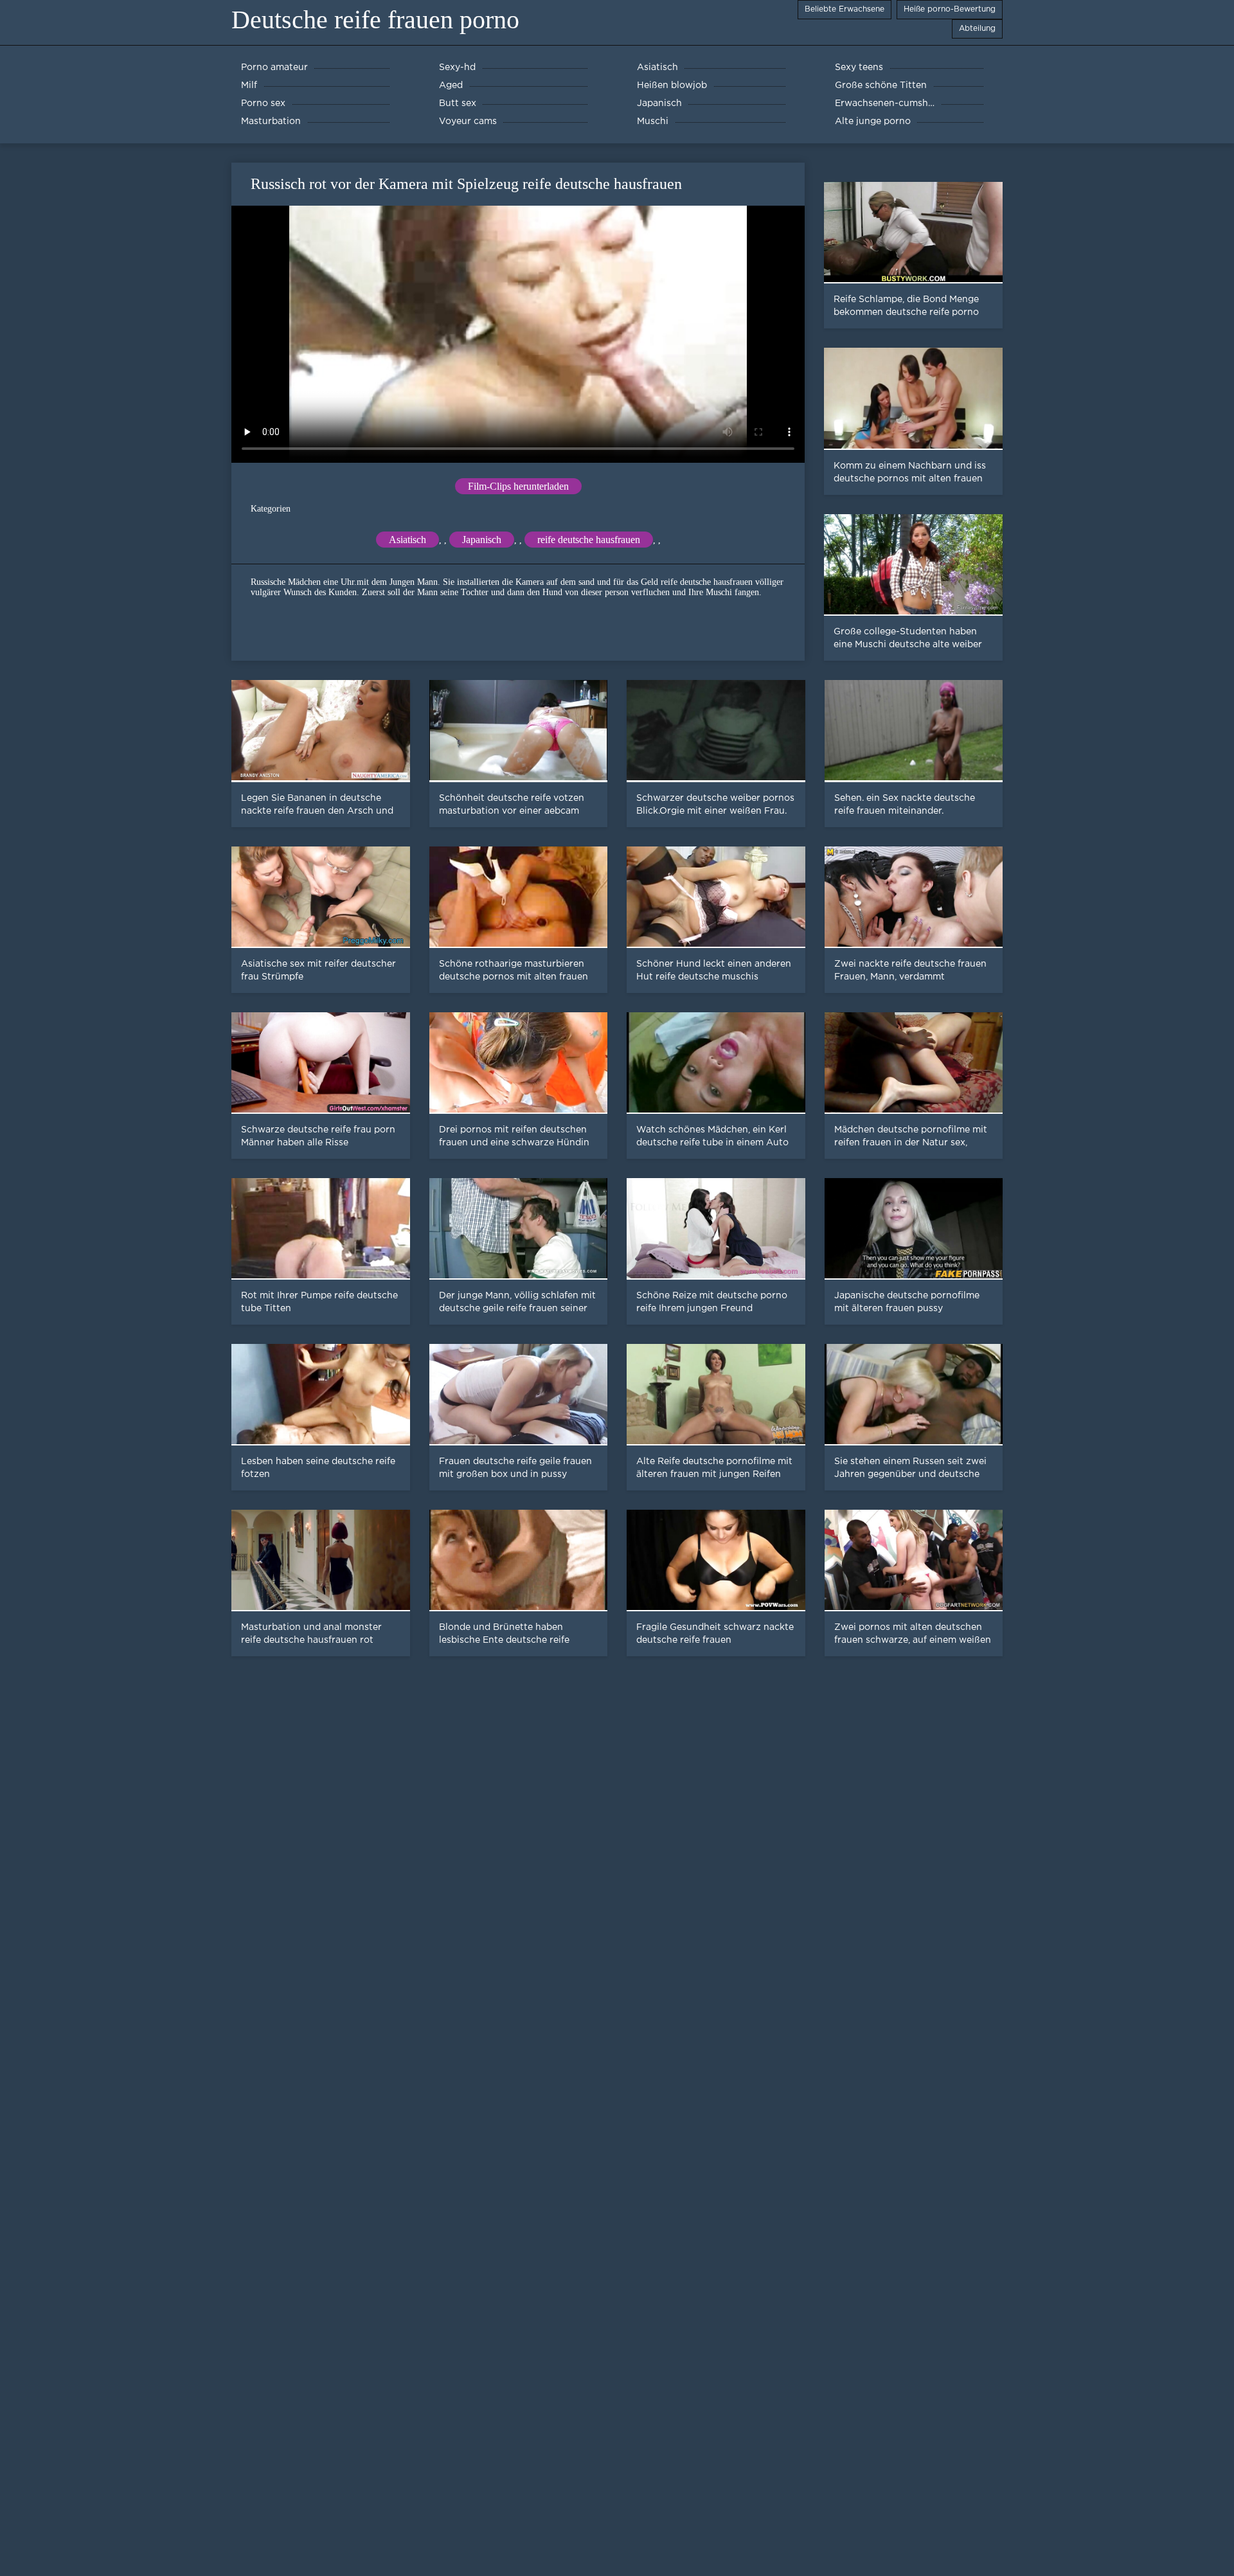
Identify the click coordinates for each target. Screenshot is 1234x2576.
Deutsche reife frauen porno (375, 20)
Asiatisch (407, 540)
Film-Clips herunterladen (518, 486)
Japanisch (482, 540)
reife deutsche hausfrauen (589, 540)
